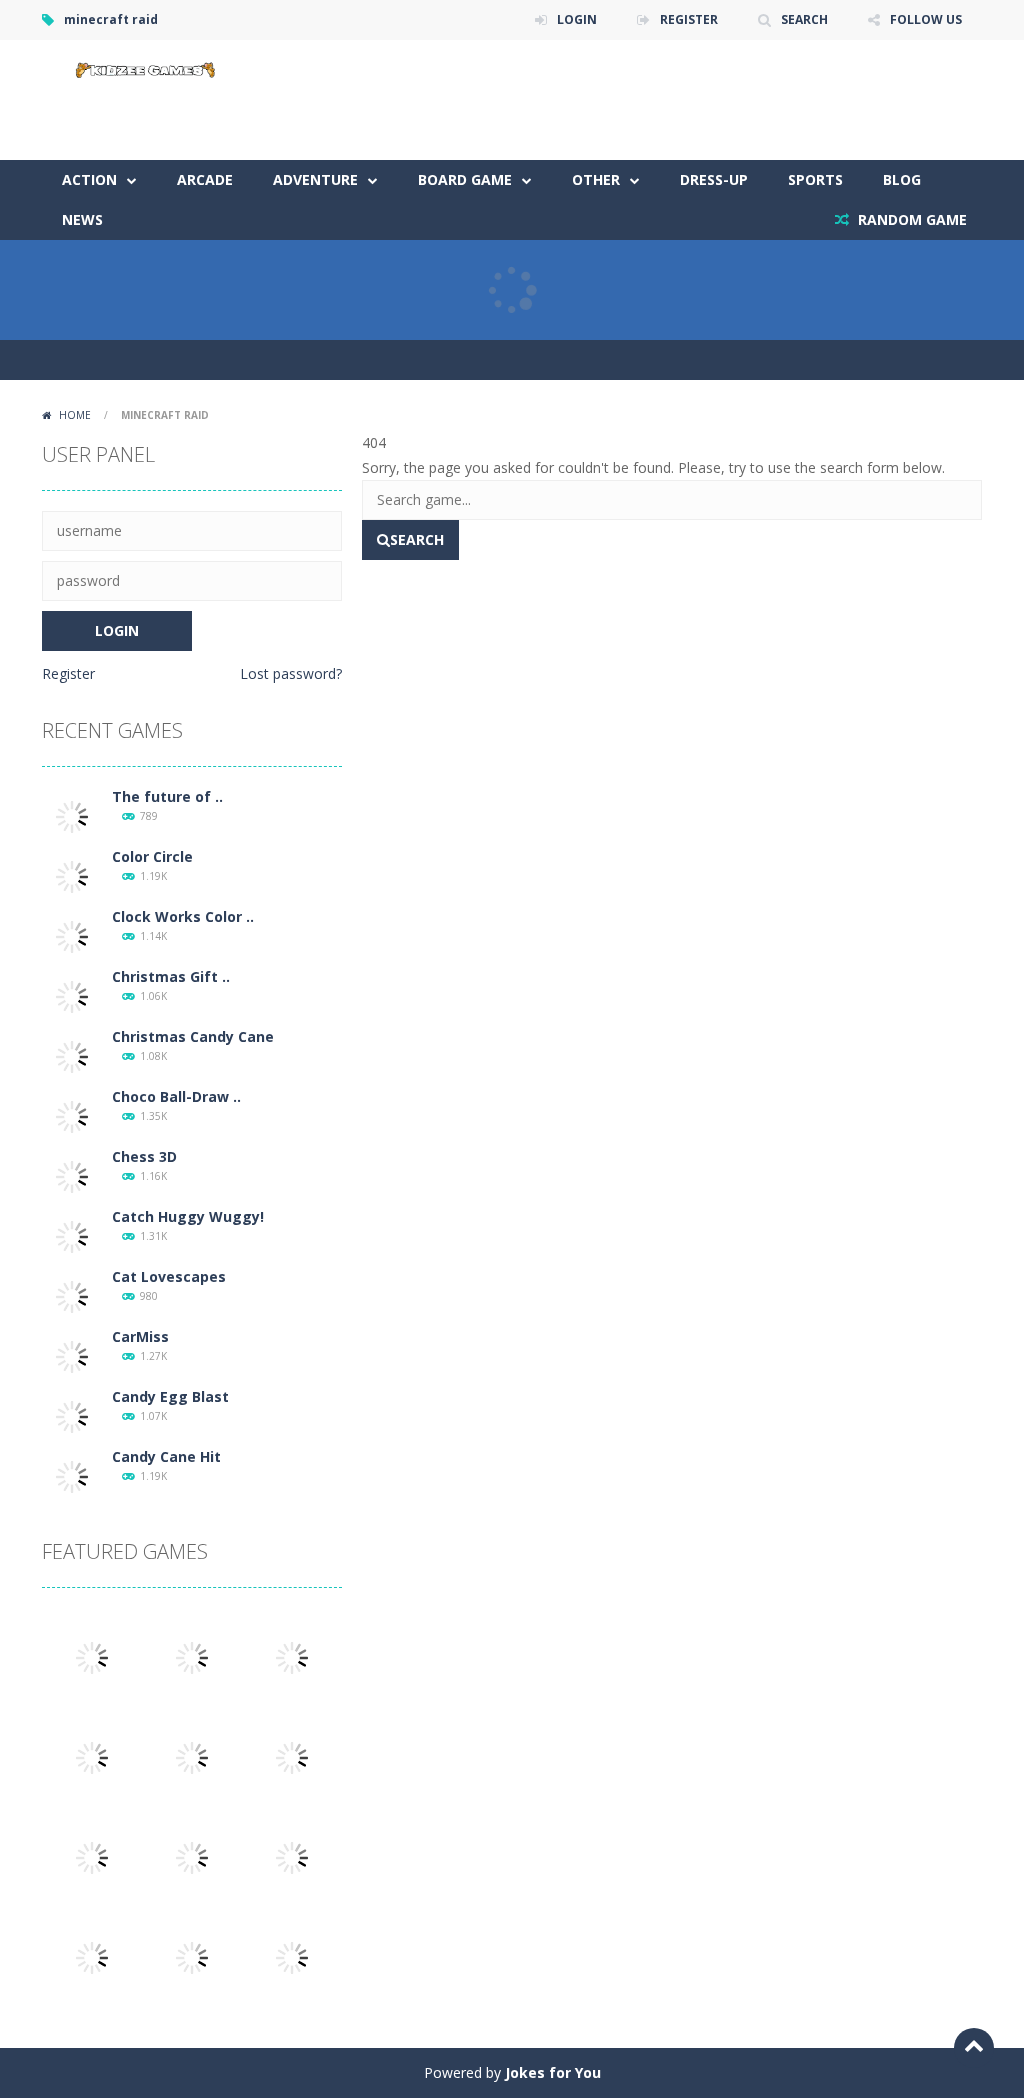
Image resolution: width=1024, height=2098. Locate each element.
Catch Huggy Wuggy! (188, 1216)
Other (596, 179)
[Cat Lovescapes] (72, 1295)
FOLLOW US (926, 19)
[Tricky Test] (192, 1756)
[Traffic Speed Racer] (92, 1756)
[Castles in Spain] (292, 1756)
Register (68, 673)
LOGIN (577, 19)
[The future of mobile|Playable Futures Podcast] (72, 815)
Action (89, 179)
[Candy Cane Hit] (72, 1475)
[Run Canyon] (92, 1656)
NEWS (82, 219)
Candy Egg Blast (170, 1396)
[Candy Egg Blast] (72, 1415)
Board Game (465, 179)
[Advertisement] (618, 100)
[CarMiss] (72, 1355)
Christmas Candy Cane (193, 1036)
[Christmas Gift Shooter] (72, 995)
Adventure (315, 179)
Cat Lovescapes (169, 1276)
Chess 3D (144, 1156)
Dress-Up (714, 179)
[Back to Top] (974, 2048)
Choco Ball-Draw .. (176, 1096)
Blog (902, 179)
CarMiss (140, 1336)
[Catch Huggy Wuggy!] (72, 1235)
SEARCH (804, 19)
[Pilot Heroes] (92, 1956)
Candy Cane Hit (166, 1456)
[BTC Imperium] (292, 1856)
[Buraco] (192, 1956)
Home (75, 415)
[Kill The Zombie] (192, 1656)
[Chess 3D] (72, 1175)
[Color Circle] (72, 875)
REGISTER (689, 19)
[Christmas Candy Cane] (72, 1055)
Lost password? (291, 673)
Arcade (205, 179)
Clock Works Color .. (183, 916)
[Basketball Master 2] (192, 1856)
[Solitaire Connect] (92, 1856)
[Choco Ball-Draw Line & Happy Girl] (72, 1115)
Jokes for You (553, 2072)
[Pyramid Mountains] (292, 1656)
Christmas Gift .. (171, 976)
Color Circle (152, 856)
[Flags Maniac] (292, 1956)
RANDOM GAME (910, 219)
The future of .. (167, 796)
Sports (815, 179)
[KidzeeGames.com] (142, 67)
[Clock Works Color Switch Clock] (72, 935)
